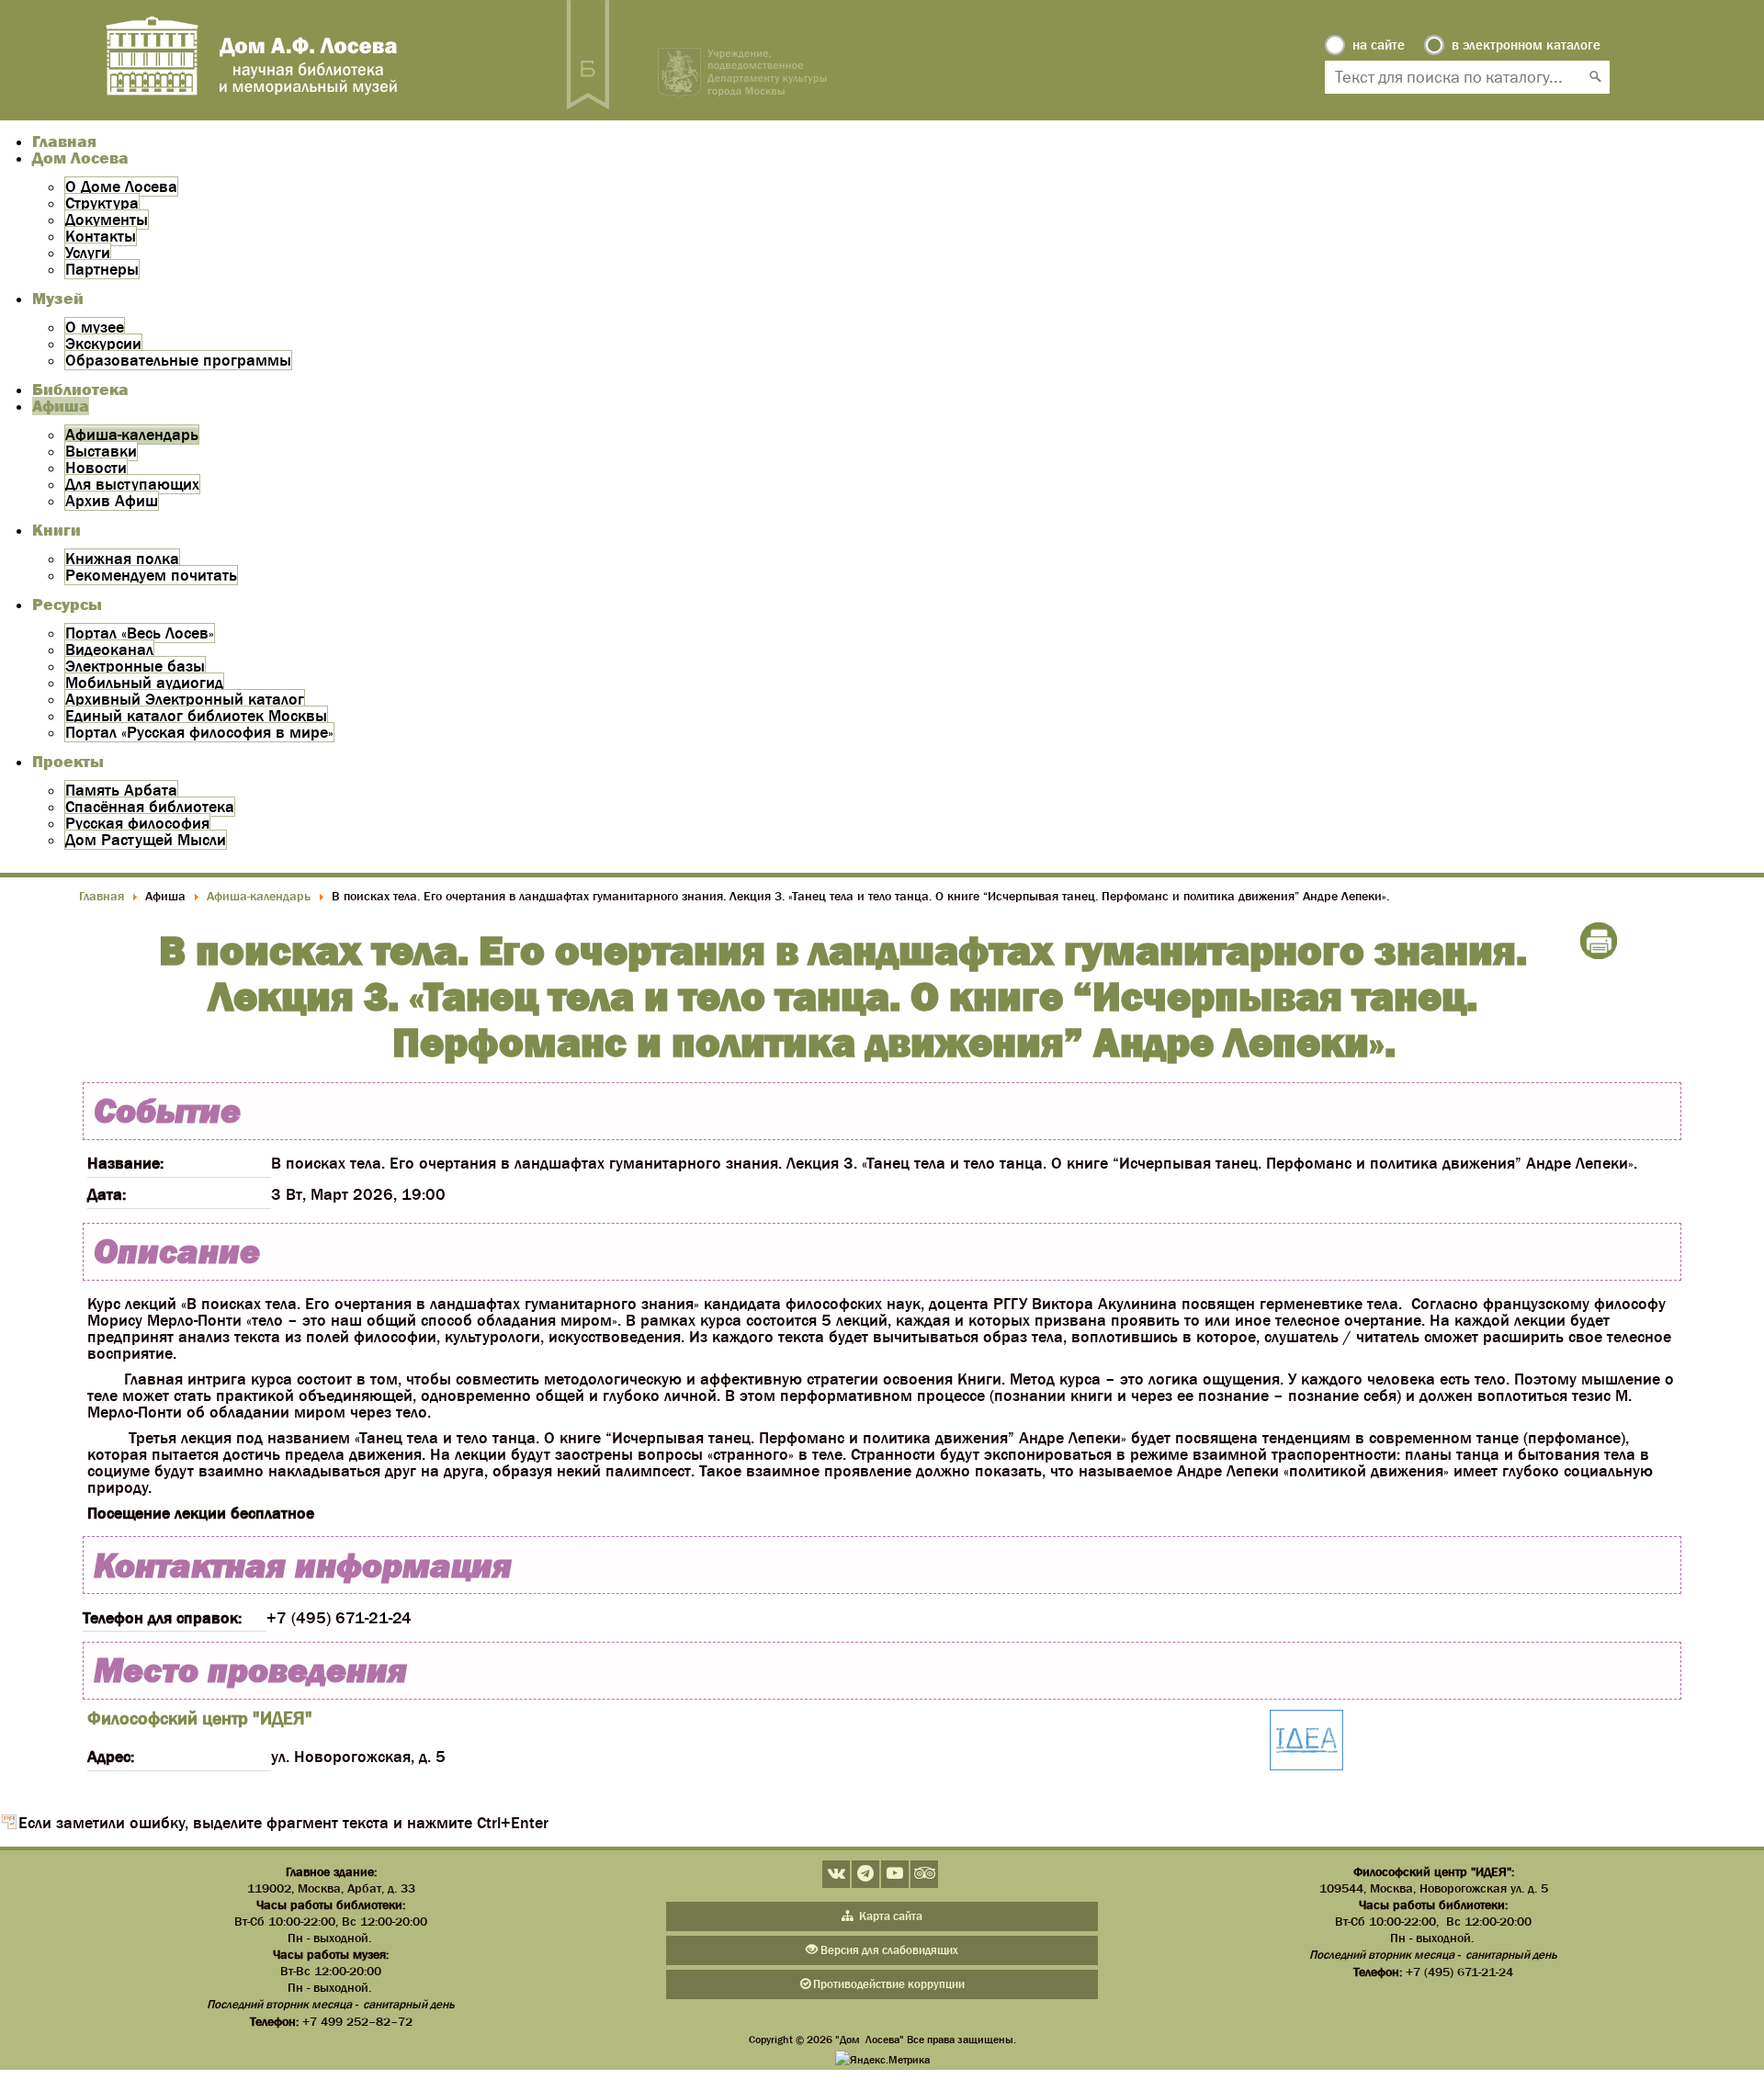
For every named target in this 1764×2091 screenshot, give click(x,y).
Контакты (101, 236)
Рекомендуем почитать (151, 575)
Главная (64, 141)
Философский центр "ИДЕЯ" (200, 1718)
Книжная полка (122, 559)
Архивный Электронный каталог (185, 699)
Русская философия (137, 823)
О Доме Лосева (121, 186)
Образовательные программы (178, 360)
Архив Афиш (112, 501)
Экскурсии (103, 344)
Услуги (88, 253)
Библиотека (80, 390)
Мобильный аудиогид (144, 683)
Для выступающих (132, 484)
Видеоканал (109, 650)
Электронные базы (135, 666)
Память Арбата (121, 790)
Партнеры (102, 269)
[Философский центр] (1306, 1741)
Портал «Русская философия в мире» (199, 732)
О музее (95, 327)
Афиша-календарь (132, 435)
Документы (107, 220)
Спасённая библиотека (150, 807)
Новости (96, 468)
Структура (102, 203)
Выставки (101, 451)
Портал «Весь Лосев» (140, 633)
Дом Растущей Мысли (146, 840)
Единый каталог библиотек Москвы (196, 716)
